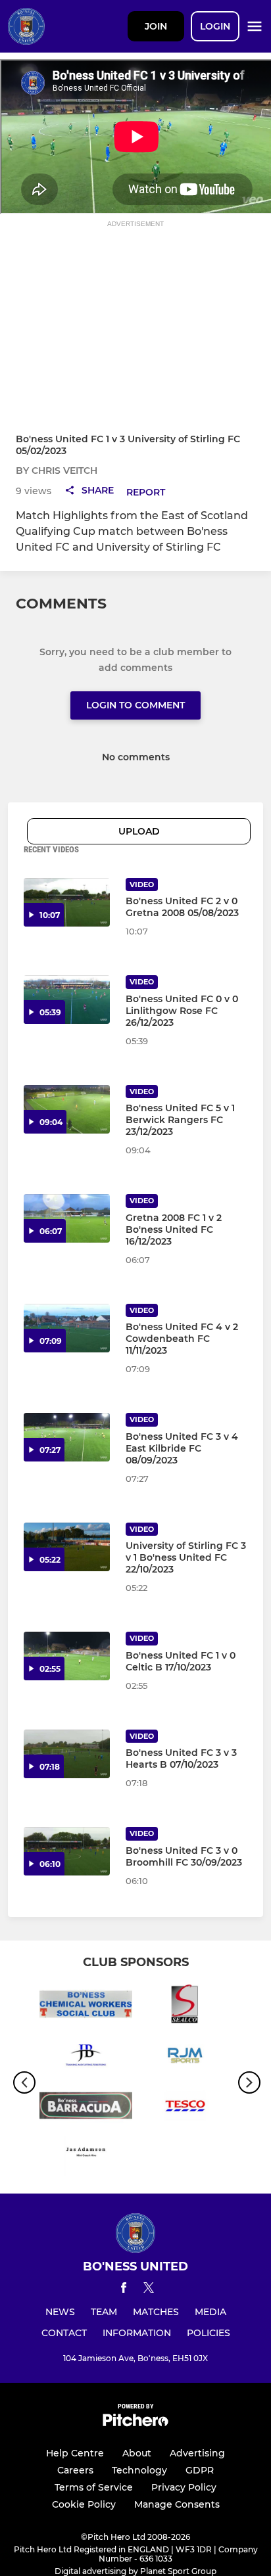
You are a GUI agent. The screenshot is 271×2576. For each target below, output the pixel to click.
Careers (75, 2470)
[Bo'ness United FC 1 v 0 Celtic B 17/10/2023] (67, 1656)
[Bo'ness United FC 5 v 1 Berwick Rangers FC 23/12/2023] (67, 1109)
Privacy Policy (184, 2487)
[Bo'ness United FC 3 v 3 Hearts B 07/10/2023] (67, 1754)
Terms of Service (94, 2487)
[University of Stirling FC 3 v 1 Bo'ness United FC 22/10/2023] (67, 1547)
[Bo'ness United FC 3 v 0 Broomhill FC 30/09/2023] (67, 1851)
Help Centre (75, 2453)
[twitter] (149, 2289)
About (137, 2453)
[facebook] (124, 2290)
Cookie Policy (84, 2504)
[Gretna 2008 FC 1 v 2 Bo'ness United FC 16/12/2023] (67, 1218)
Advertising (197, 2453)
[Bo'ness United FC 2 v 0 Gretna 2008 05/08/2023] (67, 902)
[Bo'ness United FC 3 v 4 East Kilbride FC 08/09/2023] (67, 1437)
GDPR (200, 2470)
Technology (139, 2470)
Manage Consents (177, 2504)
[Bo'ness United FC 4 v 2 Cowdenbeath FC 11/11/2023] (67, 1328)
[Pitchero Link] (135, 2423)
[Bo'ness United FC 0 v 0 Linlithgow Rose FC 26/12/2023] (67, 1000)
